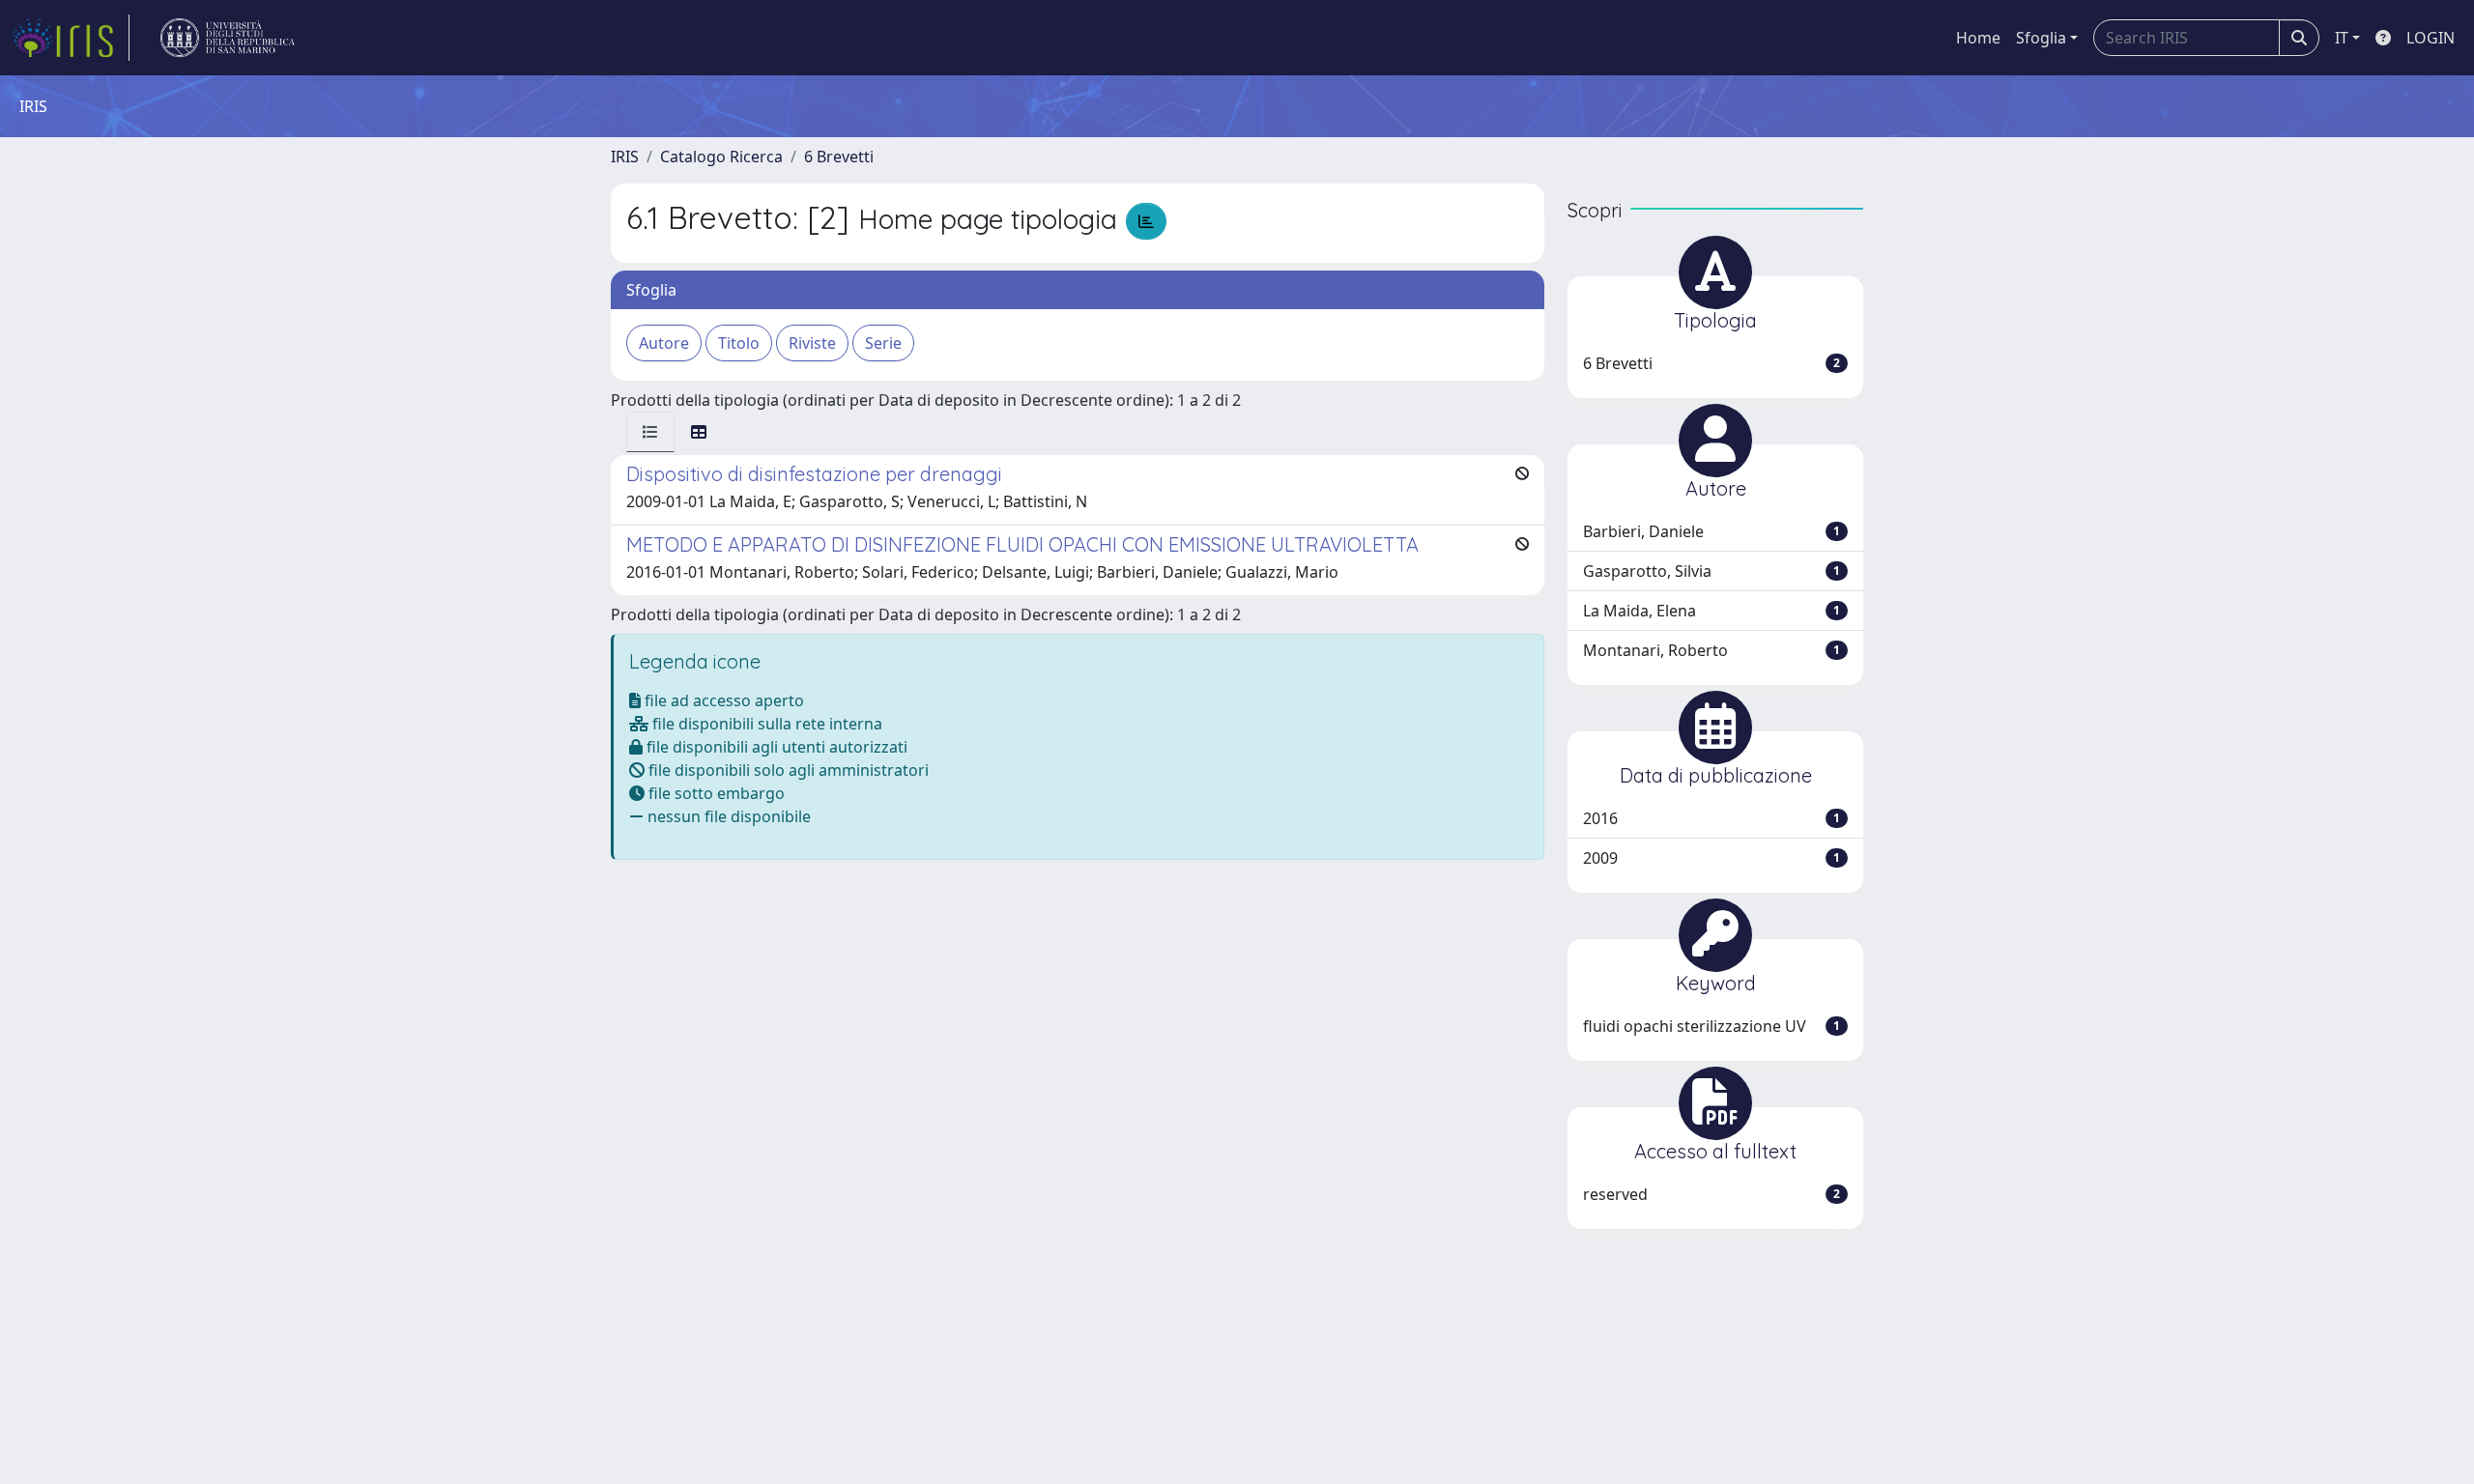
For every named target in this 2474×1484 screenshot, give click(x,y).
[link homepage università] (228, 38)
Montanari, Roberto (1712, 650)
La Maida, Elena (1712, 611)
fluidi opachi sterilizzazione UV (1712, 1026)
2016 (1712, 818)
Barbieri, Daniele (1712, 531)
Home (1978, 38)
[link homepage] (71, 38)
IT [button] (2342, 38)
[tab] (650, 432)
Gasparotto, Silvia (1712, 571)
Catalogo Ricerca (721, 157)
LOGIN (2431, 38)
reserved (1712, 1194)
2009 (1712, 858)
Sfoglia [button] (2041, 38)
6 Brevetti (839, 157)
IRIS (625, 157)
